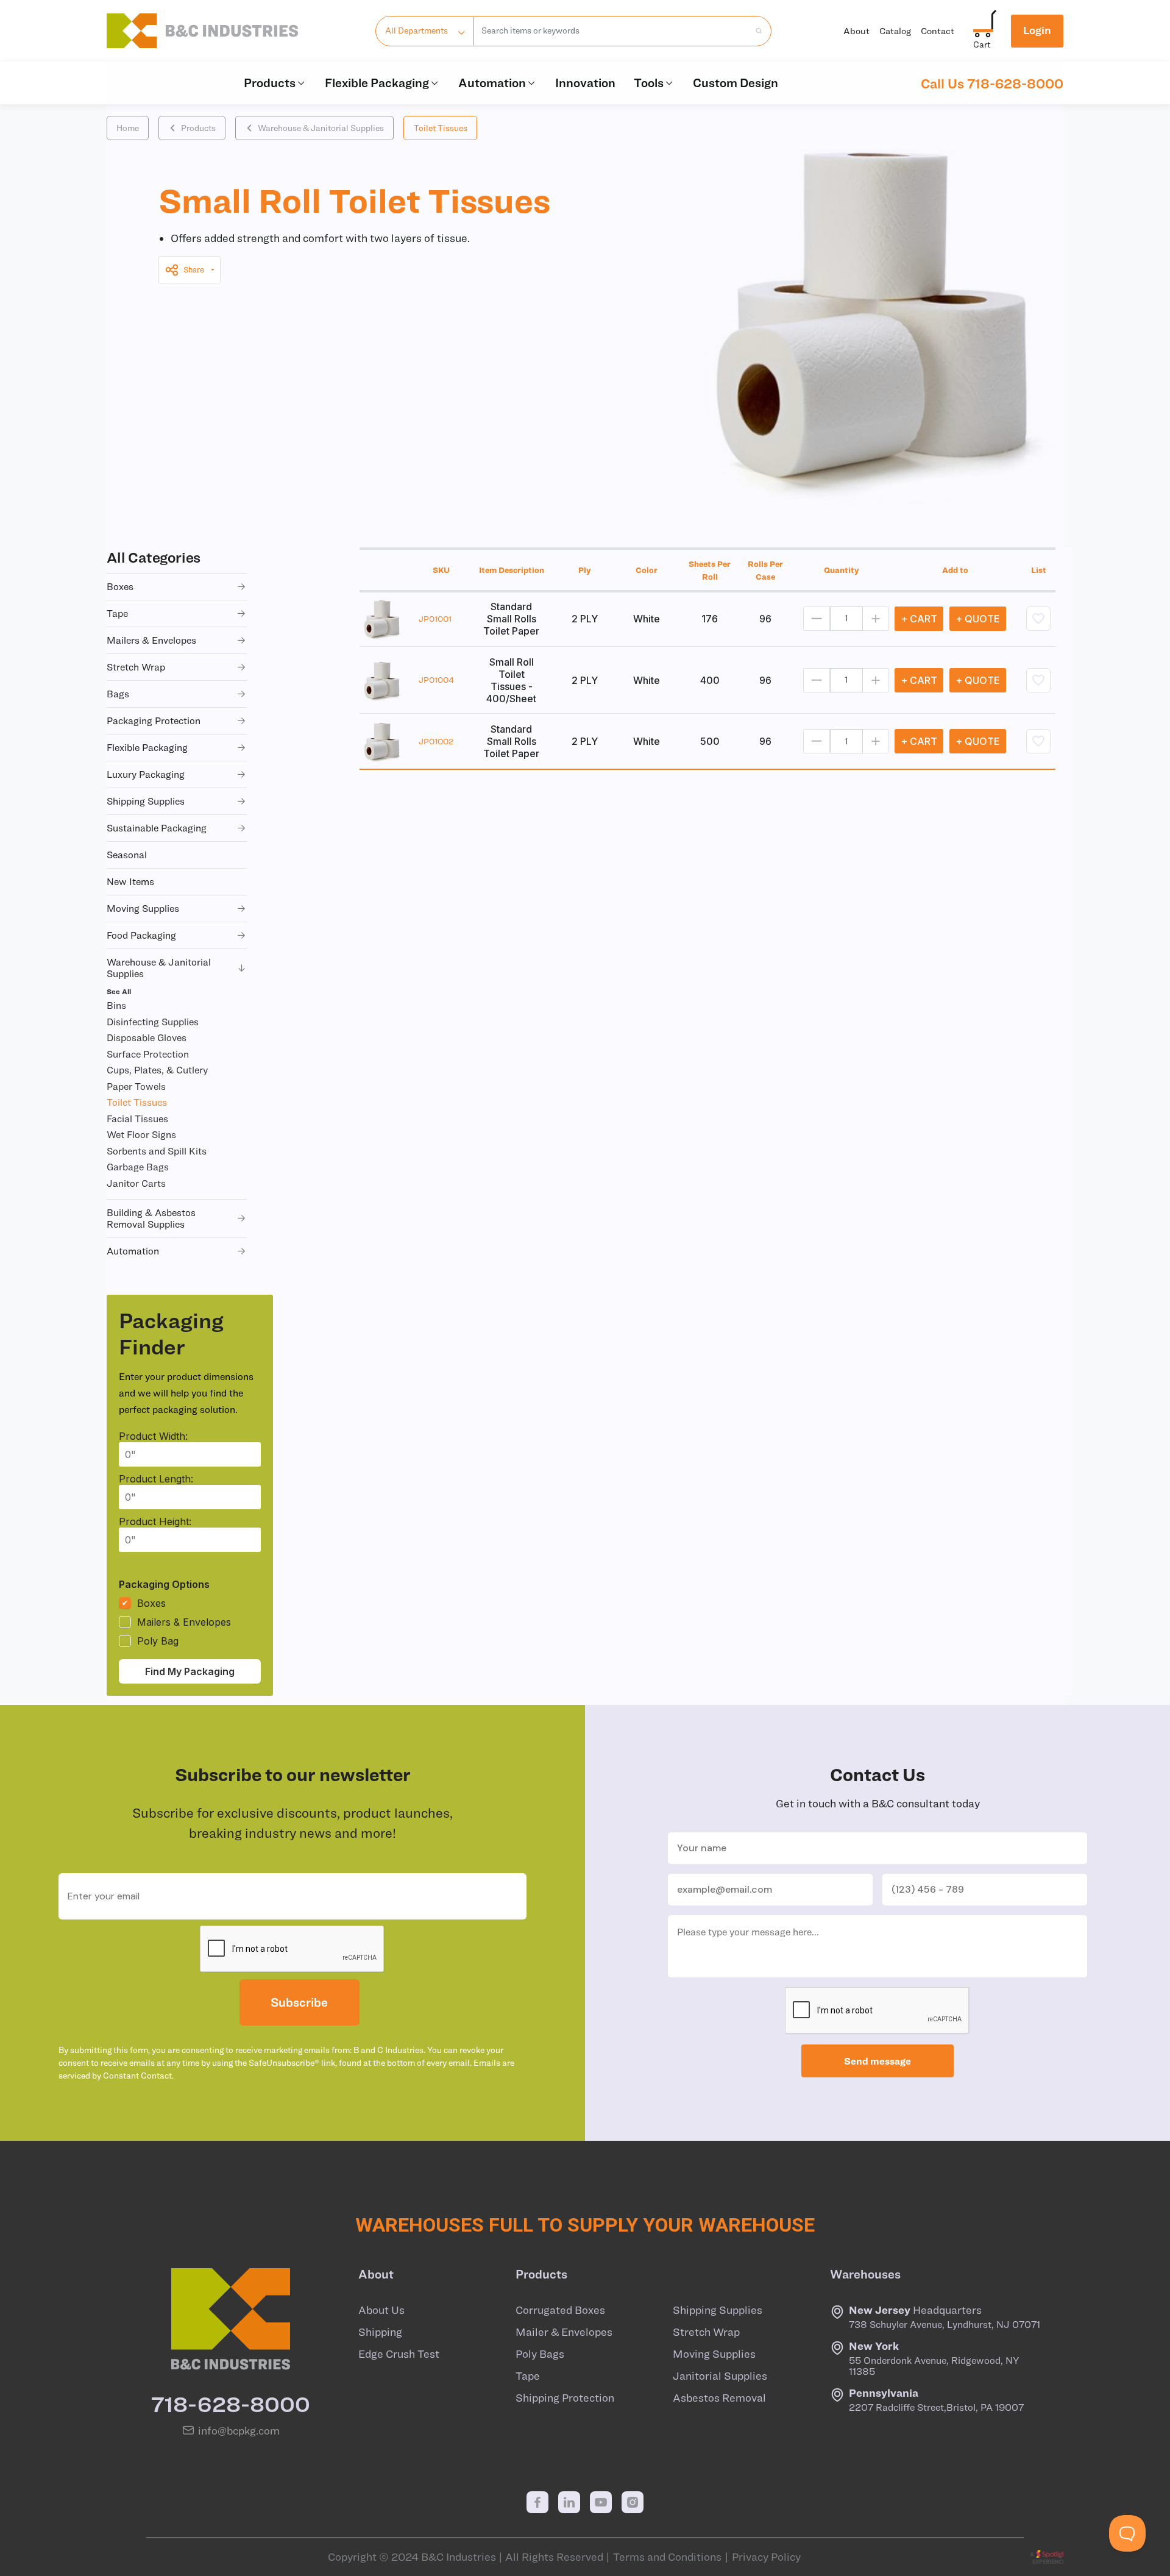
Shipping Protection (565, 2398)
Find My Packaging (190, 1671)
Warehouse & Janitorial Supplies (321, 128)
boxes (120, 586)
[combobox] (612, 31)
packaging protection (154, 720)
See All (119, 991)
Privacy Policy (766, 2557)
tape (117, 613)
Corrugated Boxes (560, 2310)
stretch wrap (136, 667)
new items (130, 881)
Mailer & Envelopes (564, 2332)
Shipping (380, 2332)
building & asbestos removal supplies (151, 1218)
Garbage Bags (138, 1167)
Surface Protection (148, 1054)
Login (1037, 30)
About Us (381, 2310)
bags (118, 694)
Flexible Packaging (377, 83)
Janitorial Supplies (720, 2376)
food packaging (141, 935)
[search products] (755, 31)
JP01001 (435, 619)
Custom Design (736, 83)
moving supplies (143, 908)
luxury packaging (146, 774)
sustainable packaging (157, 828)
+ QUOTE (978, 619)
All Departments (417, 30)
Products (270, 83)
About (856, 31)
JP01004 (436, 680)
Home (128, 128)
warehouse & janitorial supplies (159, 968)
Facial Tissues (137, 1119)
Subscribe (299, 2002)
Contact (938, 31)
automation (133, 1251)
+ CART (919, 619)
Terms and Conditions (667, 2557)
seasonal (127, 855)
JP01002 (436, 741)
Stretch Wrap (706, 2332)
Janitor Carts (136, 1183)
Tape (528, 2376)
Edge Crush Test (399, 2354)
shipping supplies (146, 801)
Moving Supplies (714, 2354)
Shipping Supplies (718, 2310)
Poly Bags (540, 2354)
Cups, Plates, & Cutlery (157, 1070)
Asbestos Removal (719, 2398)
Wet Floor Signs (141, 1134)
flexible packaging (147, 747)
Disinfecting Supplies (153, 1022)
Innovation (585, 83)
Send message (877, 2061)
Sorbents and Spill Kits (157, 1151)
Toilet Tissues (441, 128)
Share (194, 270)
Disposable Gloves (147, 1037)
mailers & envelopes (151, 640)
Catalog (895, 31)
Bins (116, 1005)
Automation (492, 83)
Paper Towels (136, 1086)
